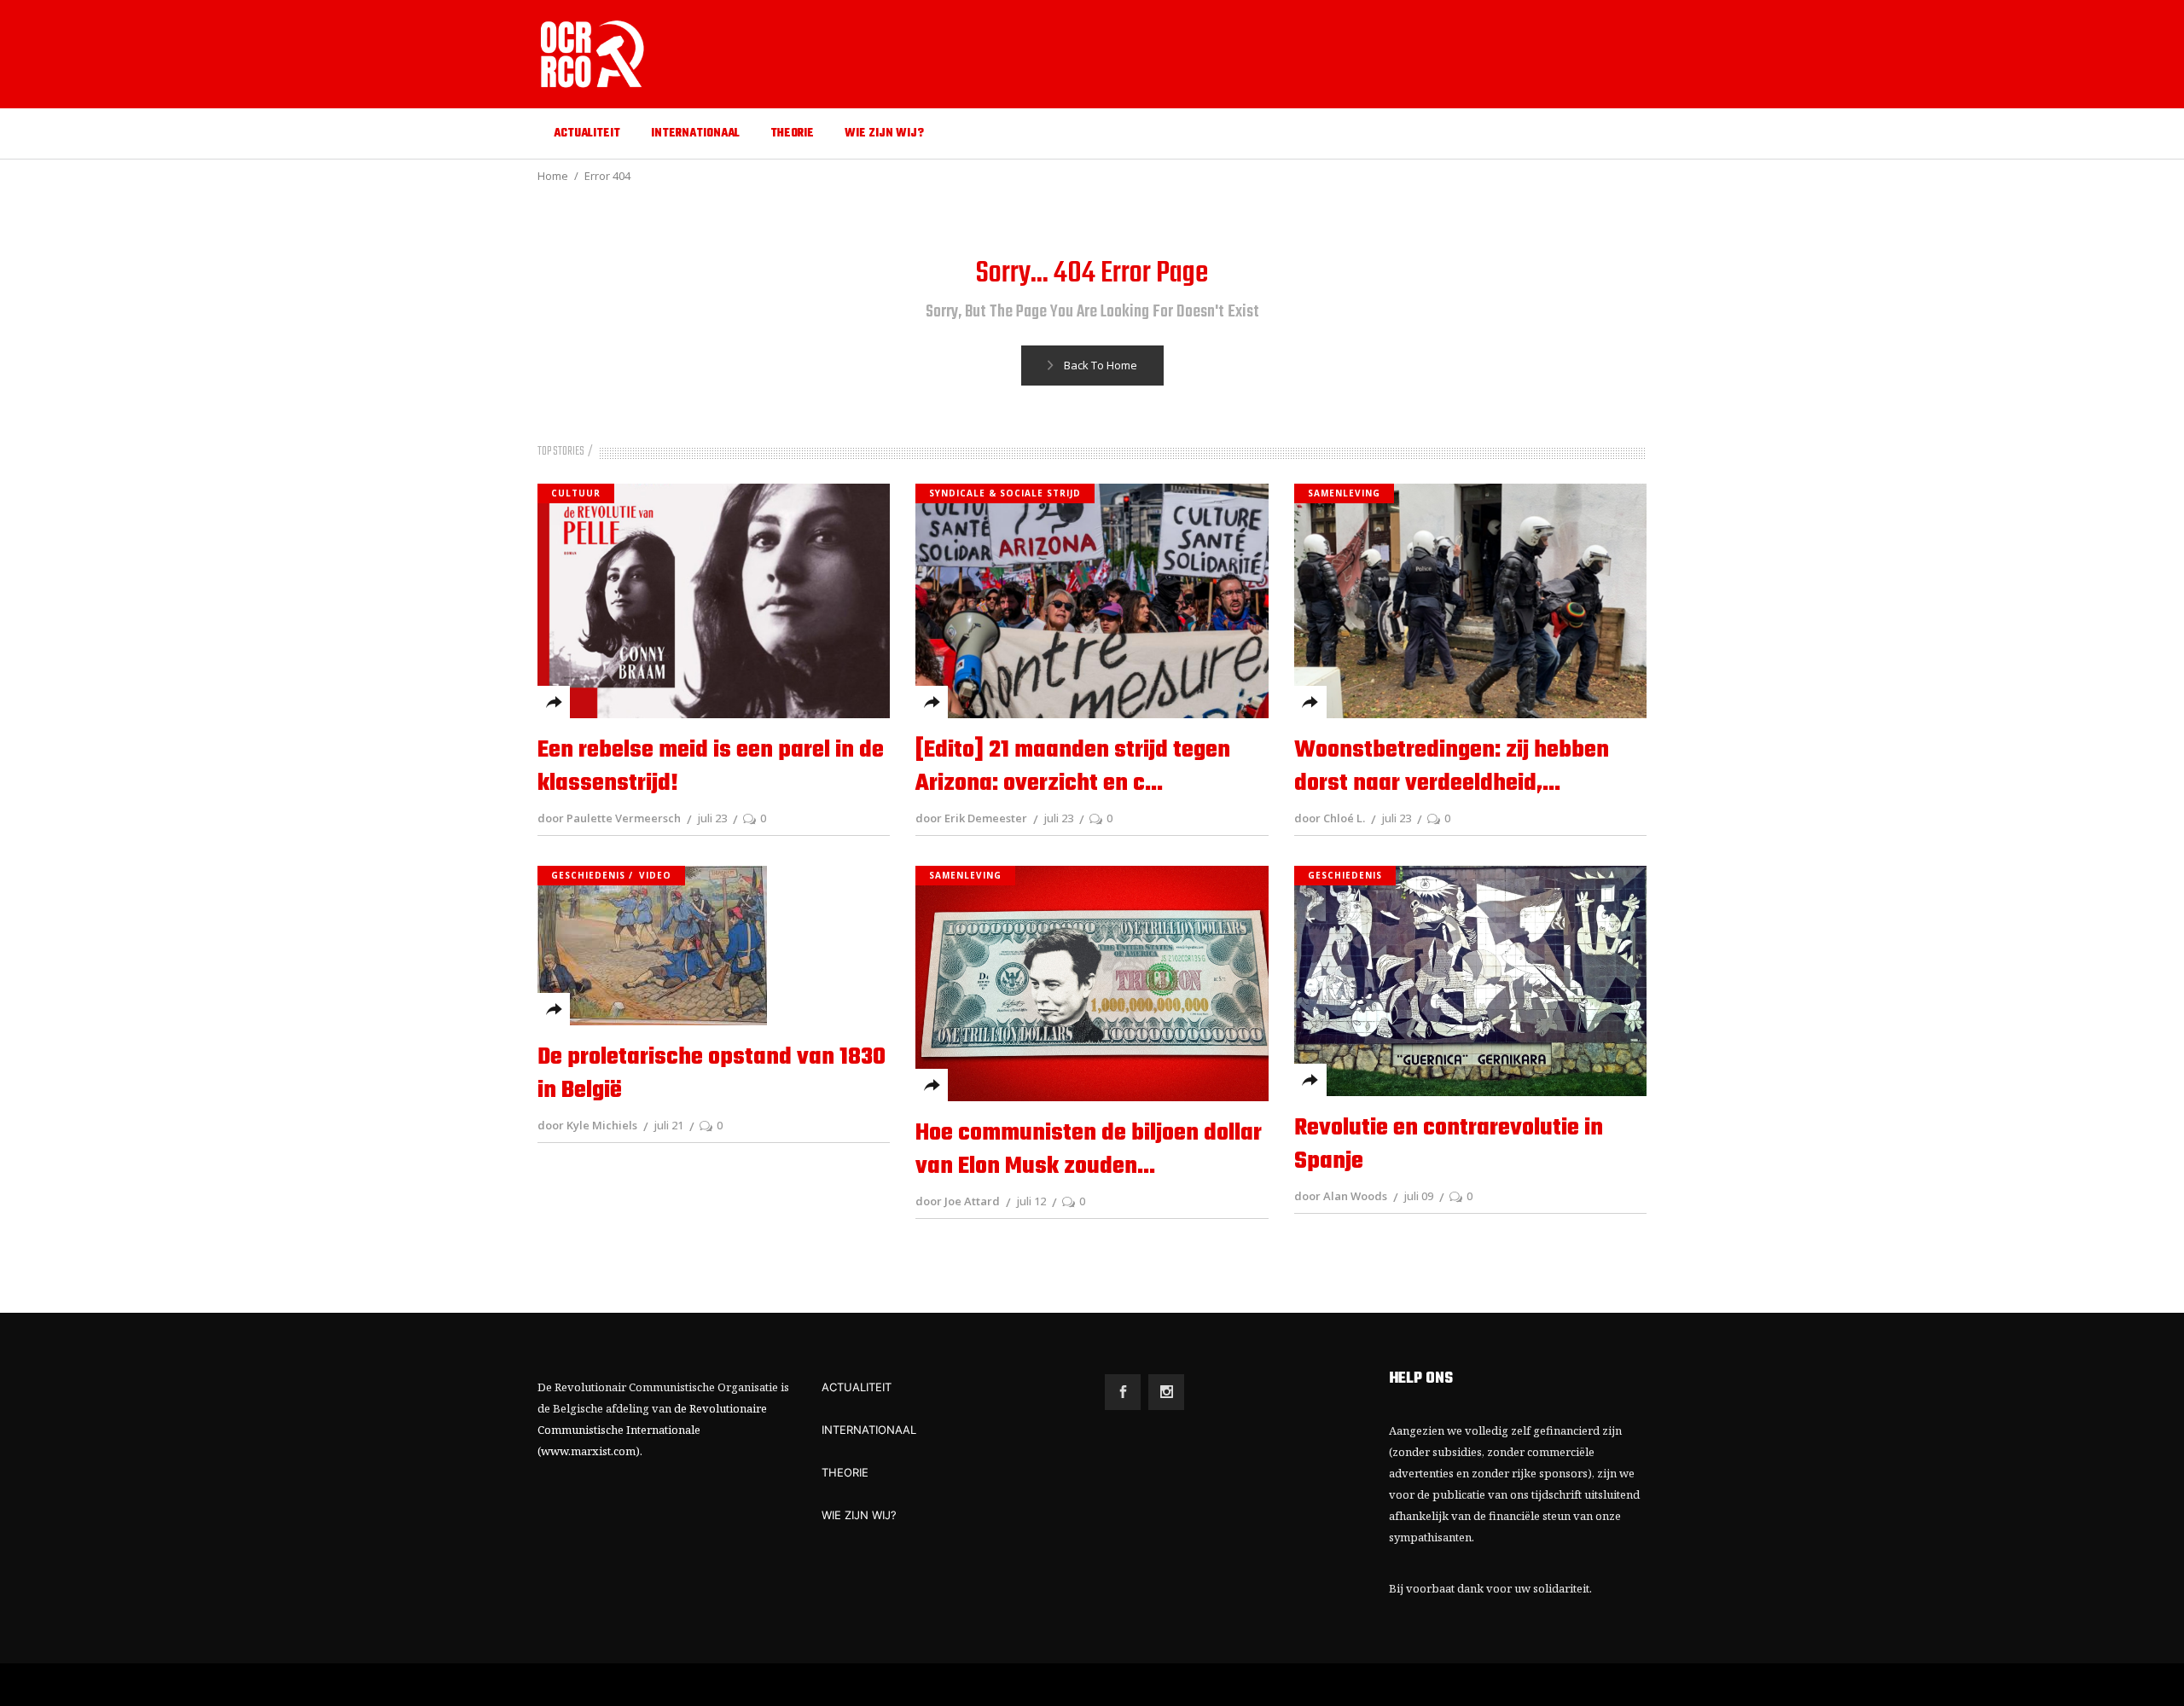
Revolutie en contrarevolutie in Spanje (1449, 1145)
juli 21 (668, 1125)
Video (655, 875)
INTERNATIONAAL (869, 1430)
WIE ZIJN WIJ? (859, 1515)
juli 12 (1031, 1201)
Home (553, 176)
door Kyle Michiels (587, 1125)
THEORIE (845, 1472)
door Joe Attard (958, 1201)
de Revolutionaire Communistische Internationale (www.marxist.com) (652, 1430)
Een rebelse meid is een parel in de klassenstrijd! (711, 767)
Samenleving (1344, 493)
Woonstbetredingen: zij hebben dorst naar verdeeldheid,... (1452, 767)
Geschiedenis (588, 875)
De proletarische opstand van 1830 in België (712, 1074)
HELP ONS (1421, 1379)
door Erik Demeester (971, 818)
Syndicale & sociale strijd (1005, 493)
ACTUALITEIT (857, 1387)
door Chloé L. (1330, 818)
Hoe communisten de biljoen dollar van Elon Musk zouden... (1089, 1150)
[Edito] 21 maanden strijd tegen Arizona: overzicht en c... (1073, 767)
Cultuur (576, 493)
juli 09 (1418, 1196)
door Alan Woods (1341, 1196)
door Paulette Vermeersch (609, 818)
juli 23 (712, 818)
